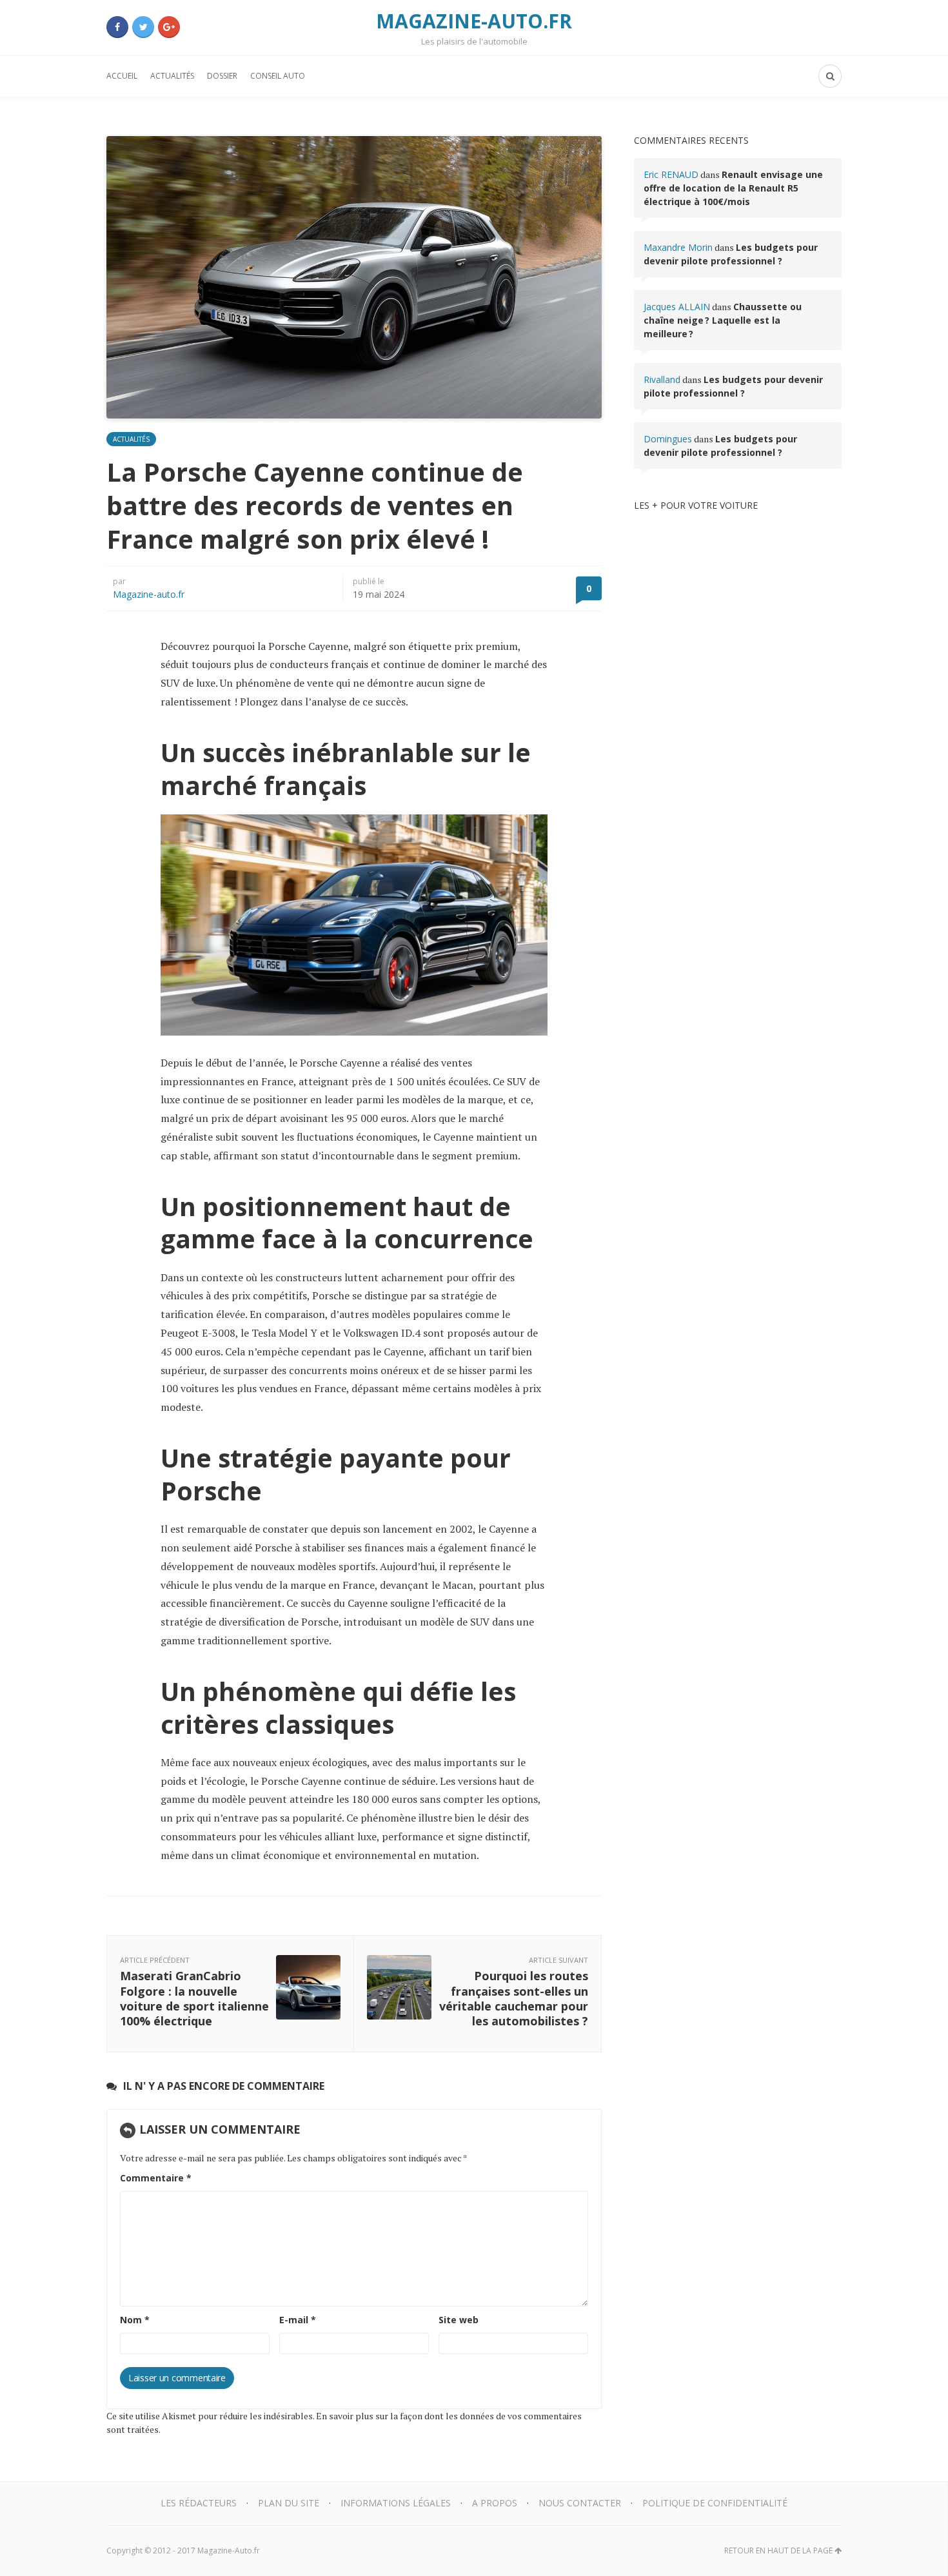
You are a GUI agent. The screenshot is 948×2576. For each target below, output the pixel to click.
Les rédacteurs (199, 2503)
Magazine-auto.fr (149, 594)
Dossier (222, 76)
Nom (135, 2320)
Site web (459, 2320)
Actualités (172, 76)
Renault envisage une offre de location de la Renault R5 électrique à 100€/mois (733, 188)
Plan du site (289, 2503)
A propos (495, 2503)
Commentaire (156, 2178)
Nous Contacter (580, 2503)
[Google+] (169, 27)
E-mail (298, 2320)
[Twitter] (143, 27)
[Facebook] (117, 27)
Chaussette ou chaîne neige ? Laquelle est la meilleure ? (723, 320)
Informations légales (396, 2503)
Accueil (122, 76)
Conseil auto (278, 76)
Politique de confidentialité (715, 2503)
